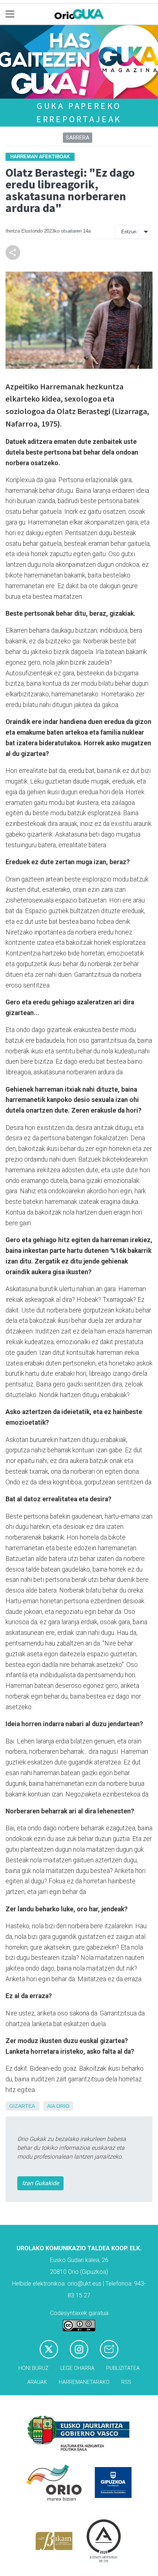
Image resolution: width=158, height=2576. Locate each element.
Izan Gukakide (40, 2183)
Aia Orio (58, 2106)
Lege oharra (77, 2368)
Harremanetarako (84, 2382)
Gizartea (22, 2106)
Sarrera (78, 138)
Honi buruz (33, 2368)
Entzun (129, 232)
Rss (126, 2382)
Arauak (37, 2382)
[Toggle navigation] (10, 14)
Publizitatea (123, 2368)
